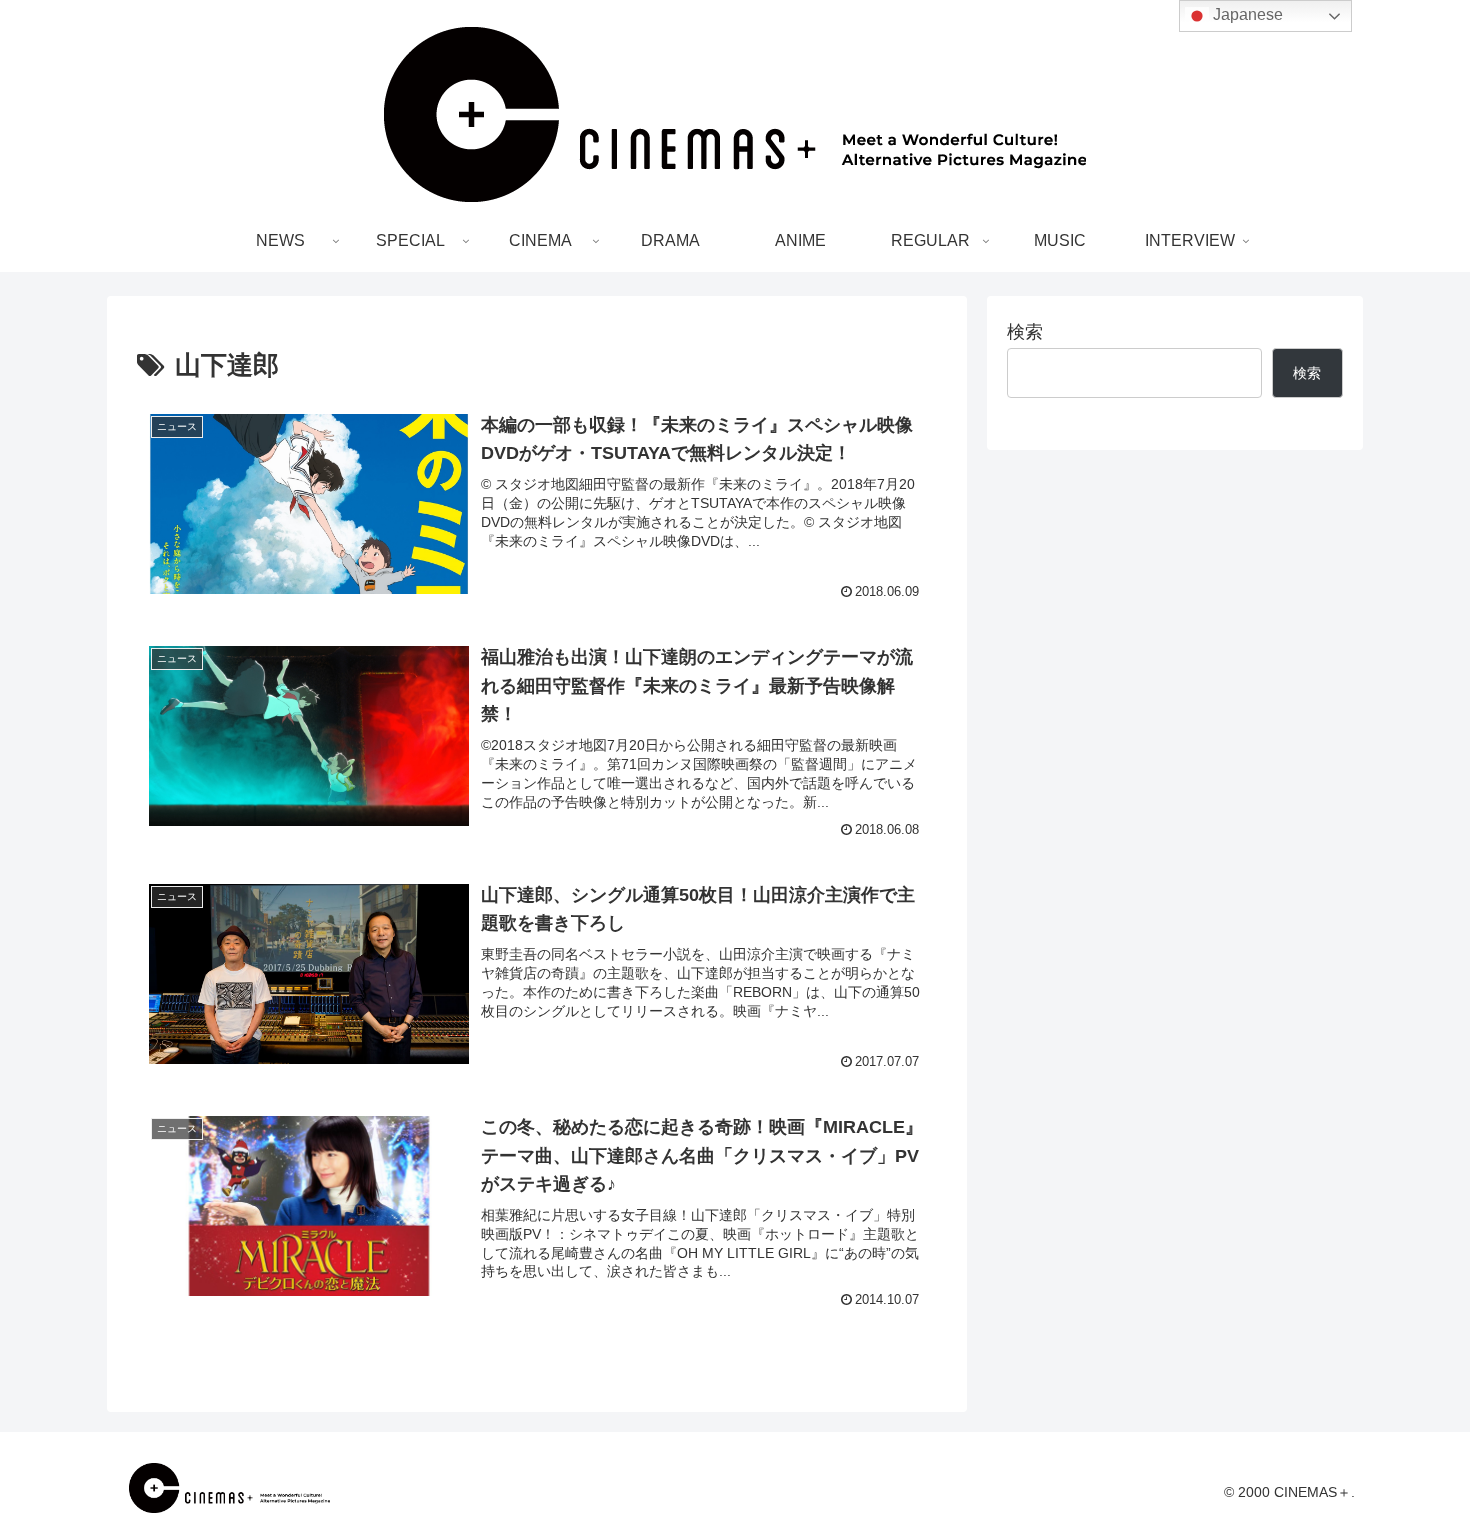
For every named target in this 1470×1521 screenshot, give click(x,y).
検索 (1025, 332)
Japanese (1246, 14)
